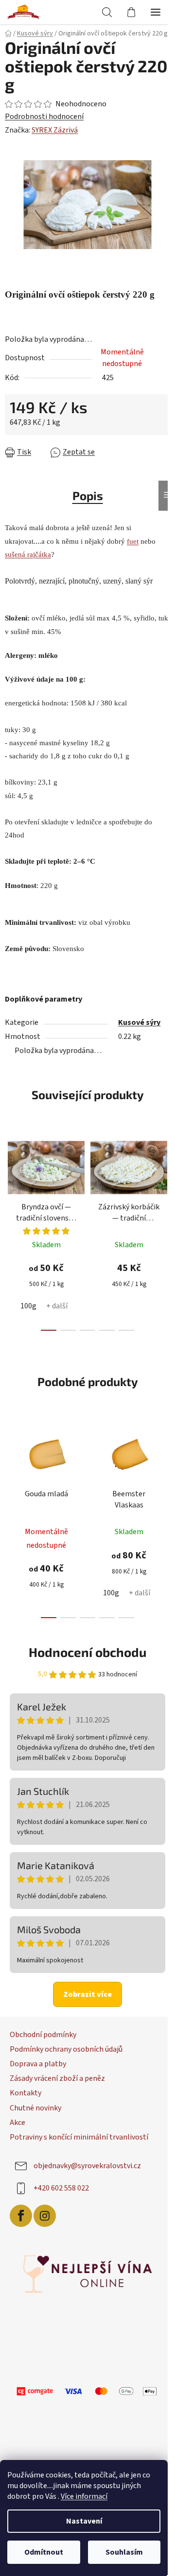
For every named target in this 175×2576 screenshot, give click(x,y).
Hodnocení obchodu (84, 1656)
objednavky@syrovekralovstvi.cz (87, 2170)
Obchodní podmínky (43, 2039)
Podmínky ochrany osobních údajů (66, 2053)
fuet (133, 545)
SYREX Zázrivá (55, 140)
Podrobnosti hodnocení (44, 126)
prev (10, 1182)
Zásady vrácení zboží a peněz (57, 2082)
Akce (17, 2126)
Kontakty (26, 2097)
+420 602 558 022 (61, 2192)
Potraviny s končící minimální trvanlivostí (79, 2141)
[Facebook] (21, 2220)
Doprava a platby (38, 2068)
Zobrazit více (84, 1998)
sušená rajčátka (28, 558)
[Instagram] (45, 2220)
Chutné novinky (35, 2112)
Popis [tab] (84, 499)
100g (28, 1310)
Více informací (84, 2496)
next (157, 1182)
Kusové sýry (135, 1026)
